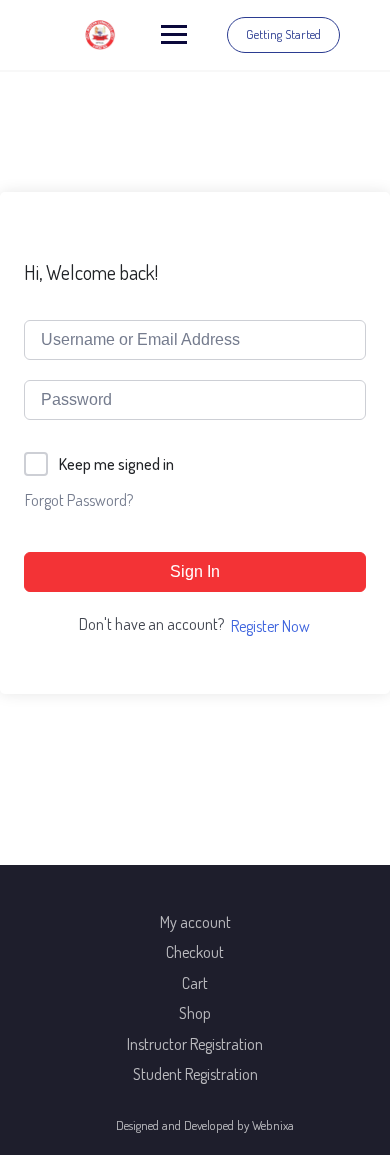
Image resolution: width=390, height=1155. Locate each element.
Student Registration (195, 1074)
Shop (195, 1013)
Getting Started (283, 34)
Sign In (195, 571)
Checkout (195, 952)
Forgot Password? (79, 500)
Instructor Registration (195, 1044)
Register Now (270, 626)
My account (195, 922)
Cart (195, 983)
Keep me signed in (116, 464)
